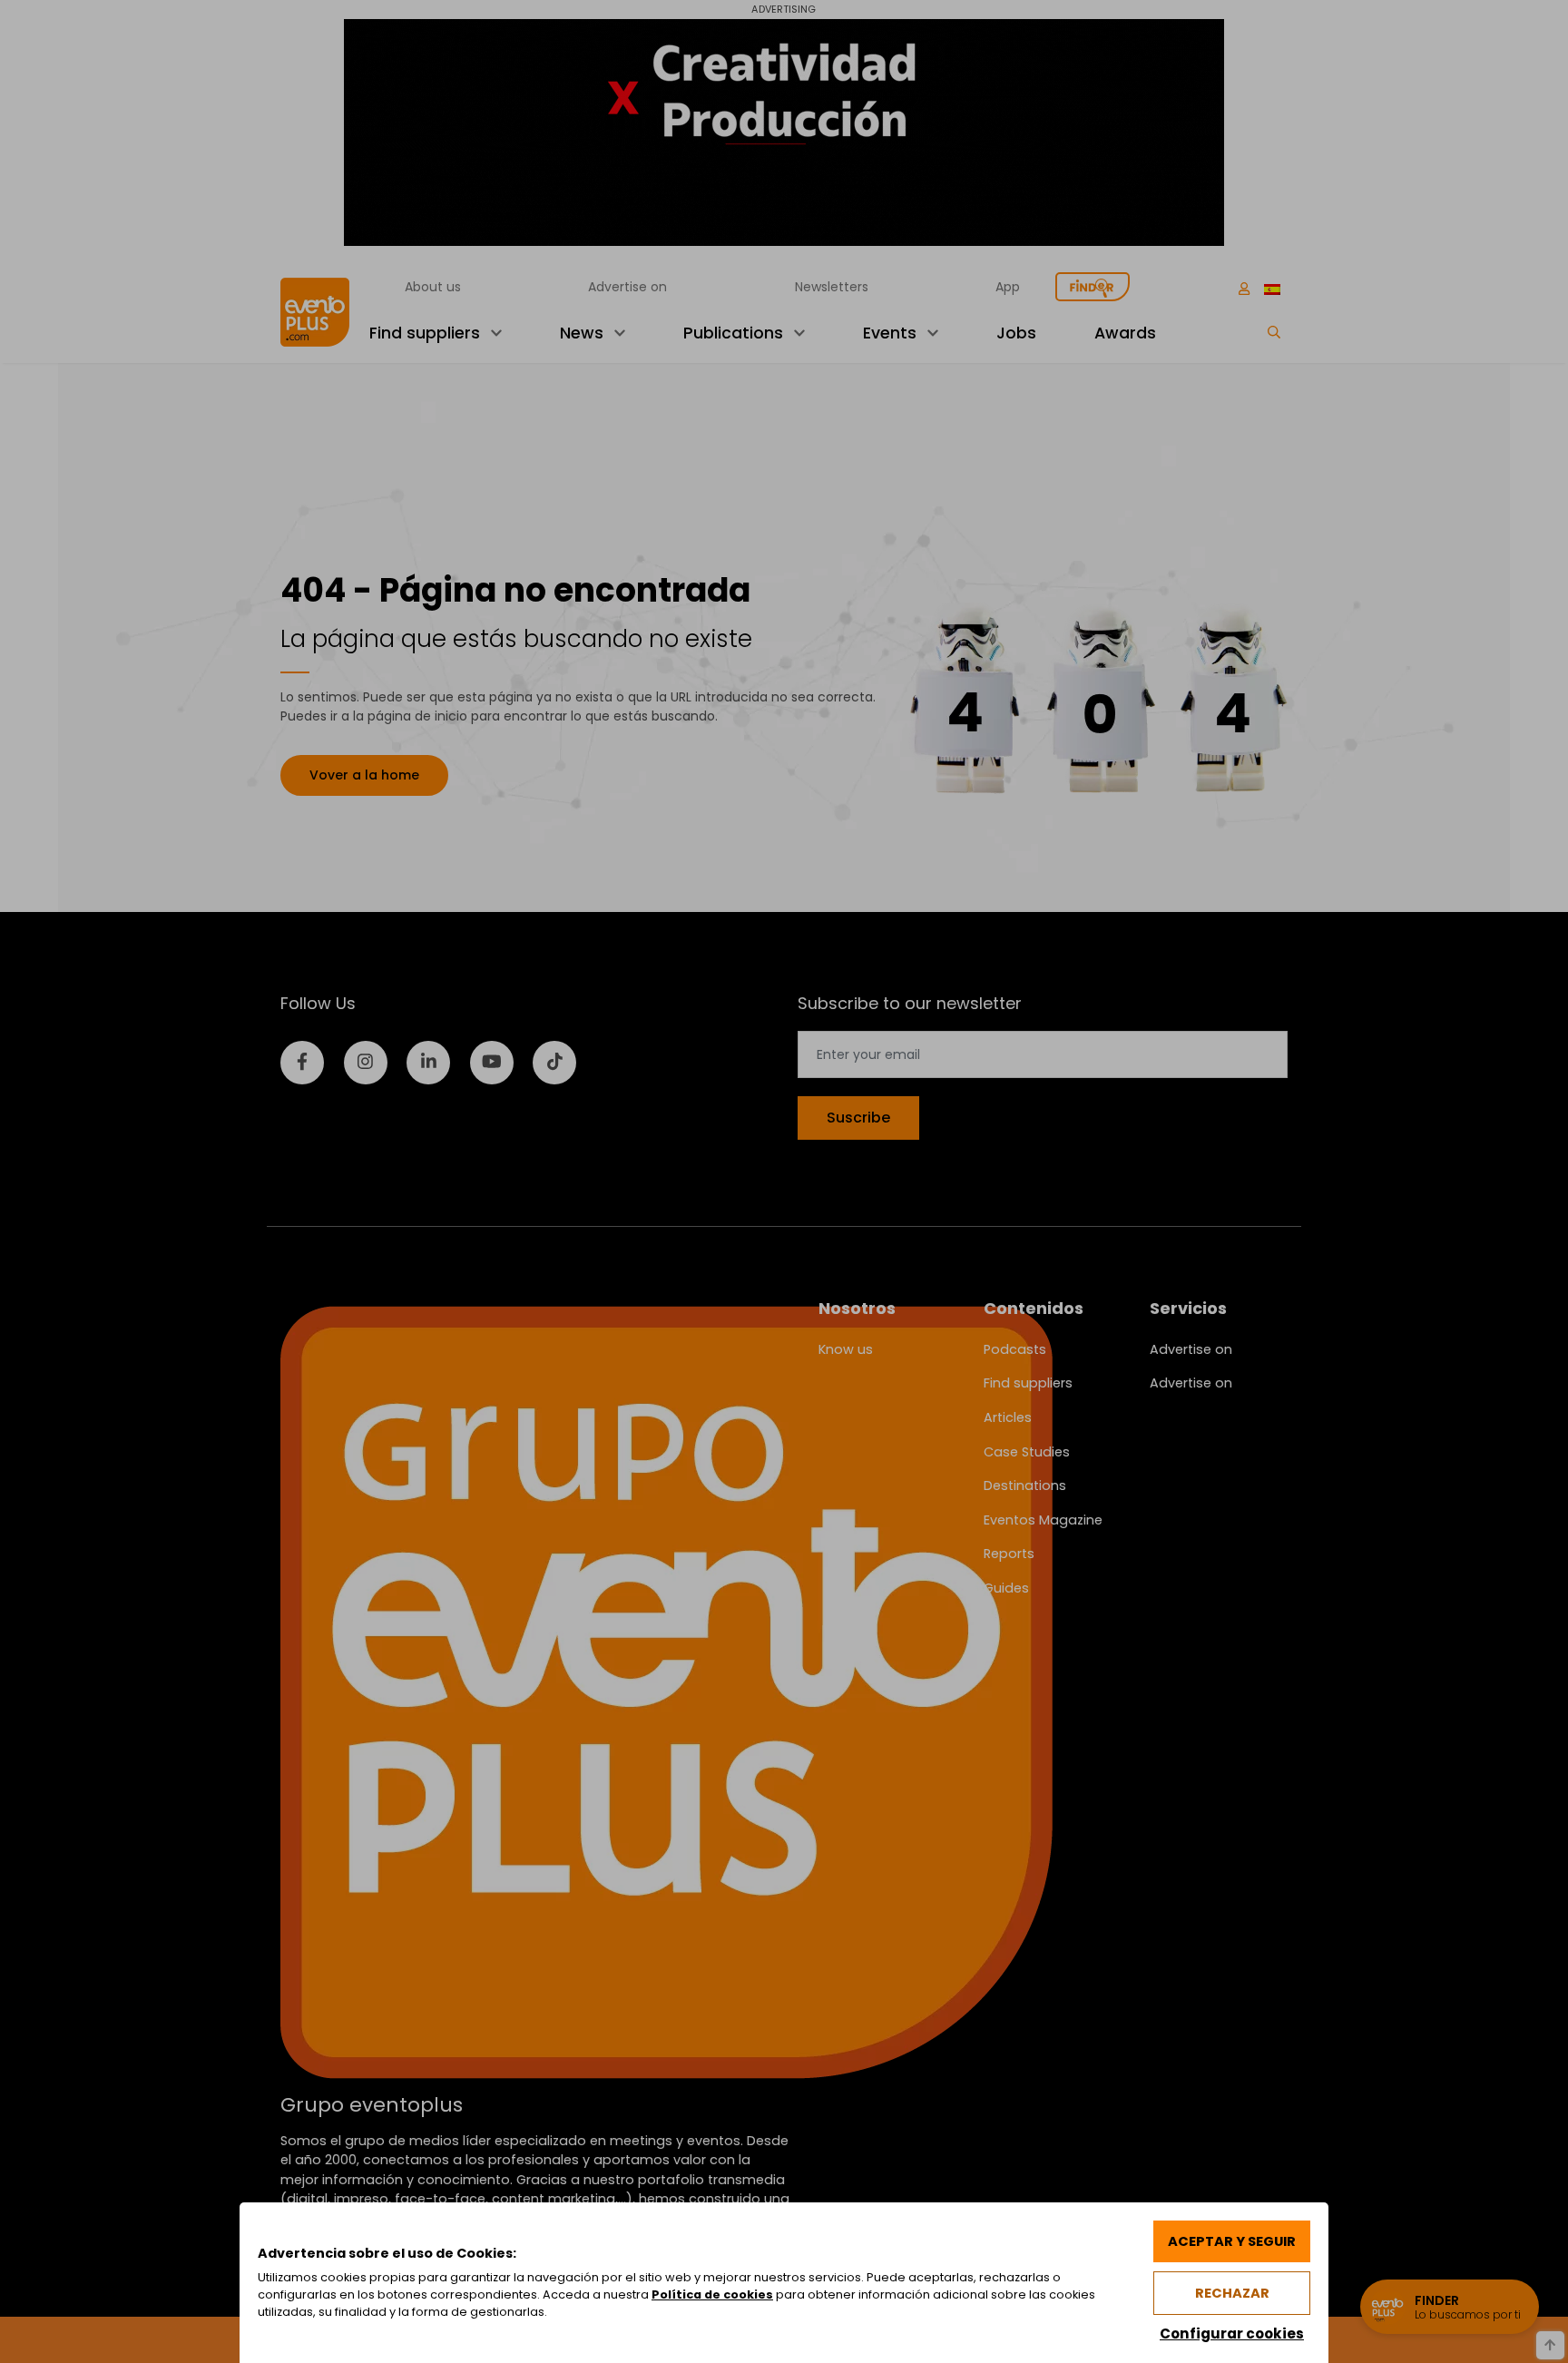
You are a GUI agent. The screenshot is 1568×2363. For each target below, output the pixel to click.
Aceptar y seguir (1232, 2241)
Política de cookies (712, 2294)
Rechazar (1232, 2293)
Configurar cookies (1232, 2334)
